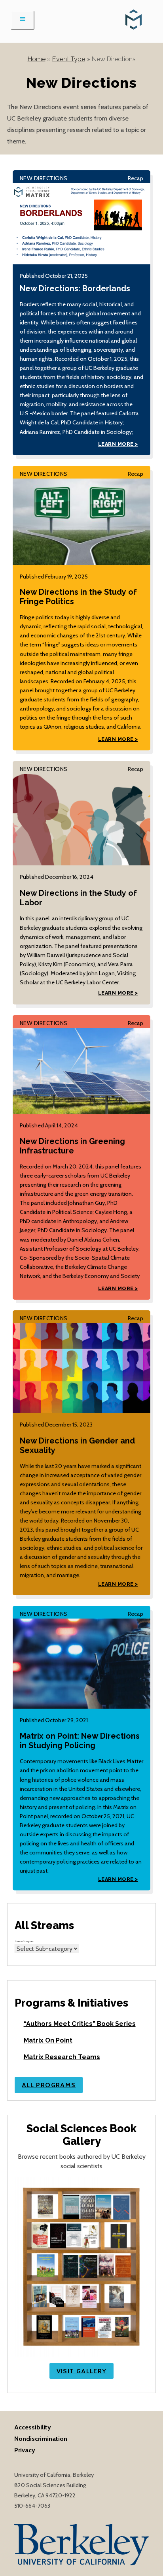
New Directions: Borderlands (75, 289)
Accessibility (33, 2427)
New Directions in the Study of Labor (78, 898)
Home (37, 59)
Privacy (25, 2450)
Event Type (69, 59)
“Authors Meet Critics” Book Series (80, 2024)
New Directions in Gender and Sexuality (77, 1446)
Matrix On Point (48, 2040)
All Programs (49, 2085)
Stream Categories (24, 1941)
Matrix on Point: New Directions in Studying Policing (80, 1741)
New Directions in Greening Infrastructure (72, 1146)
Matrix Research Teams (62, 2057)
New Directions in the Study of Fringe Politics (78, 597)
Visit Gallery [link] (82, 2371)
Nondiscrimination (41, 2438)
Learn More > (118, 444)
